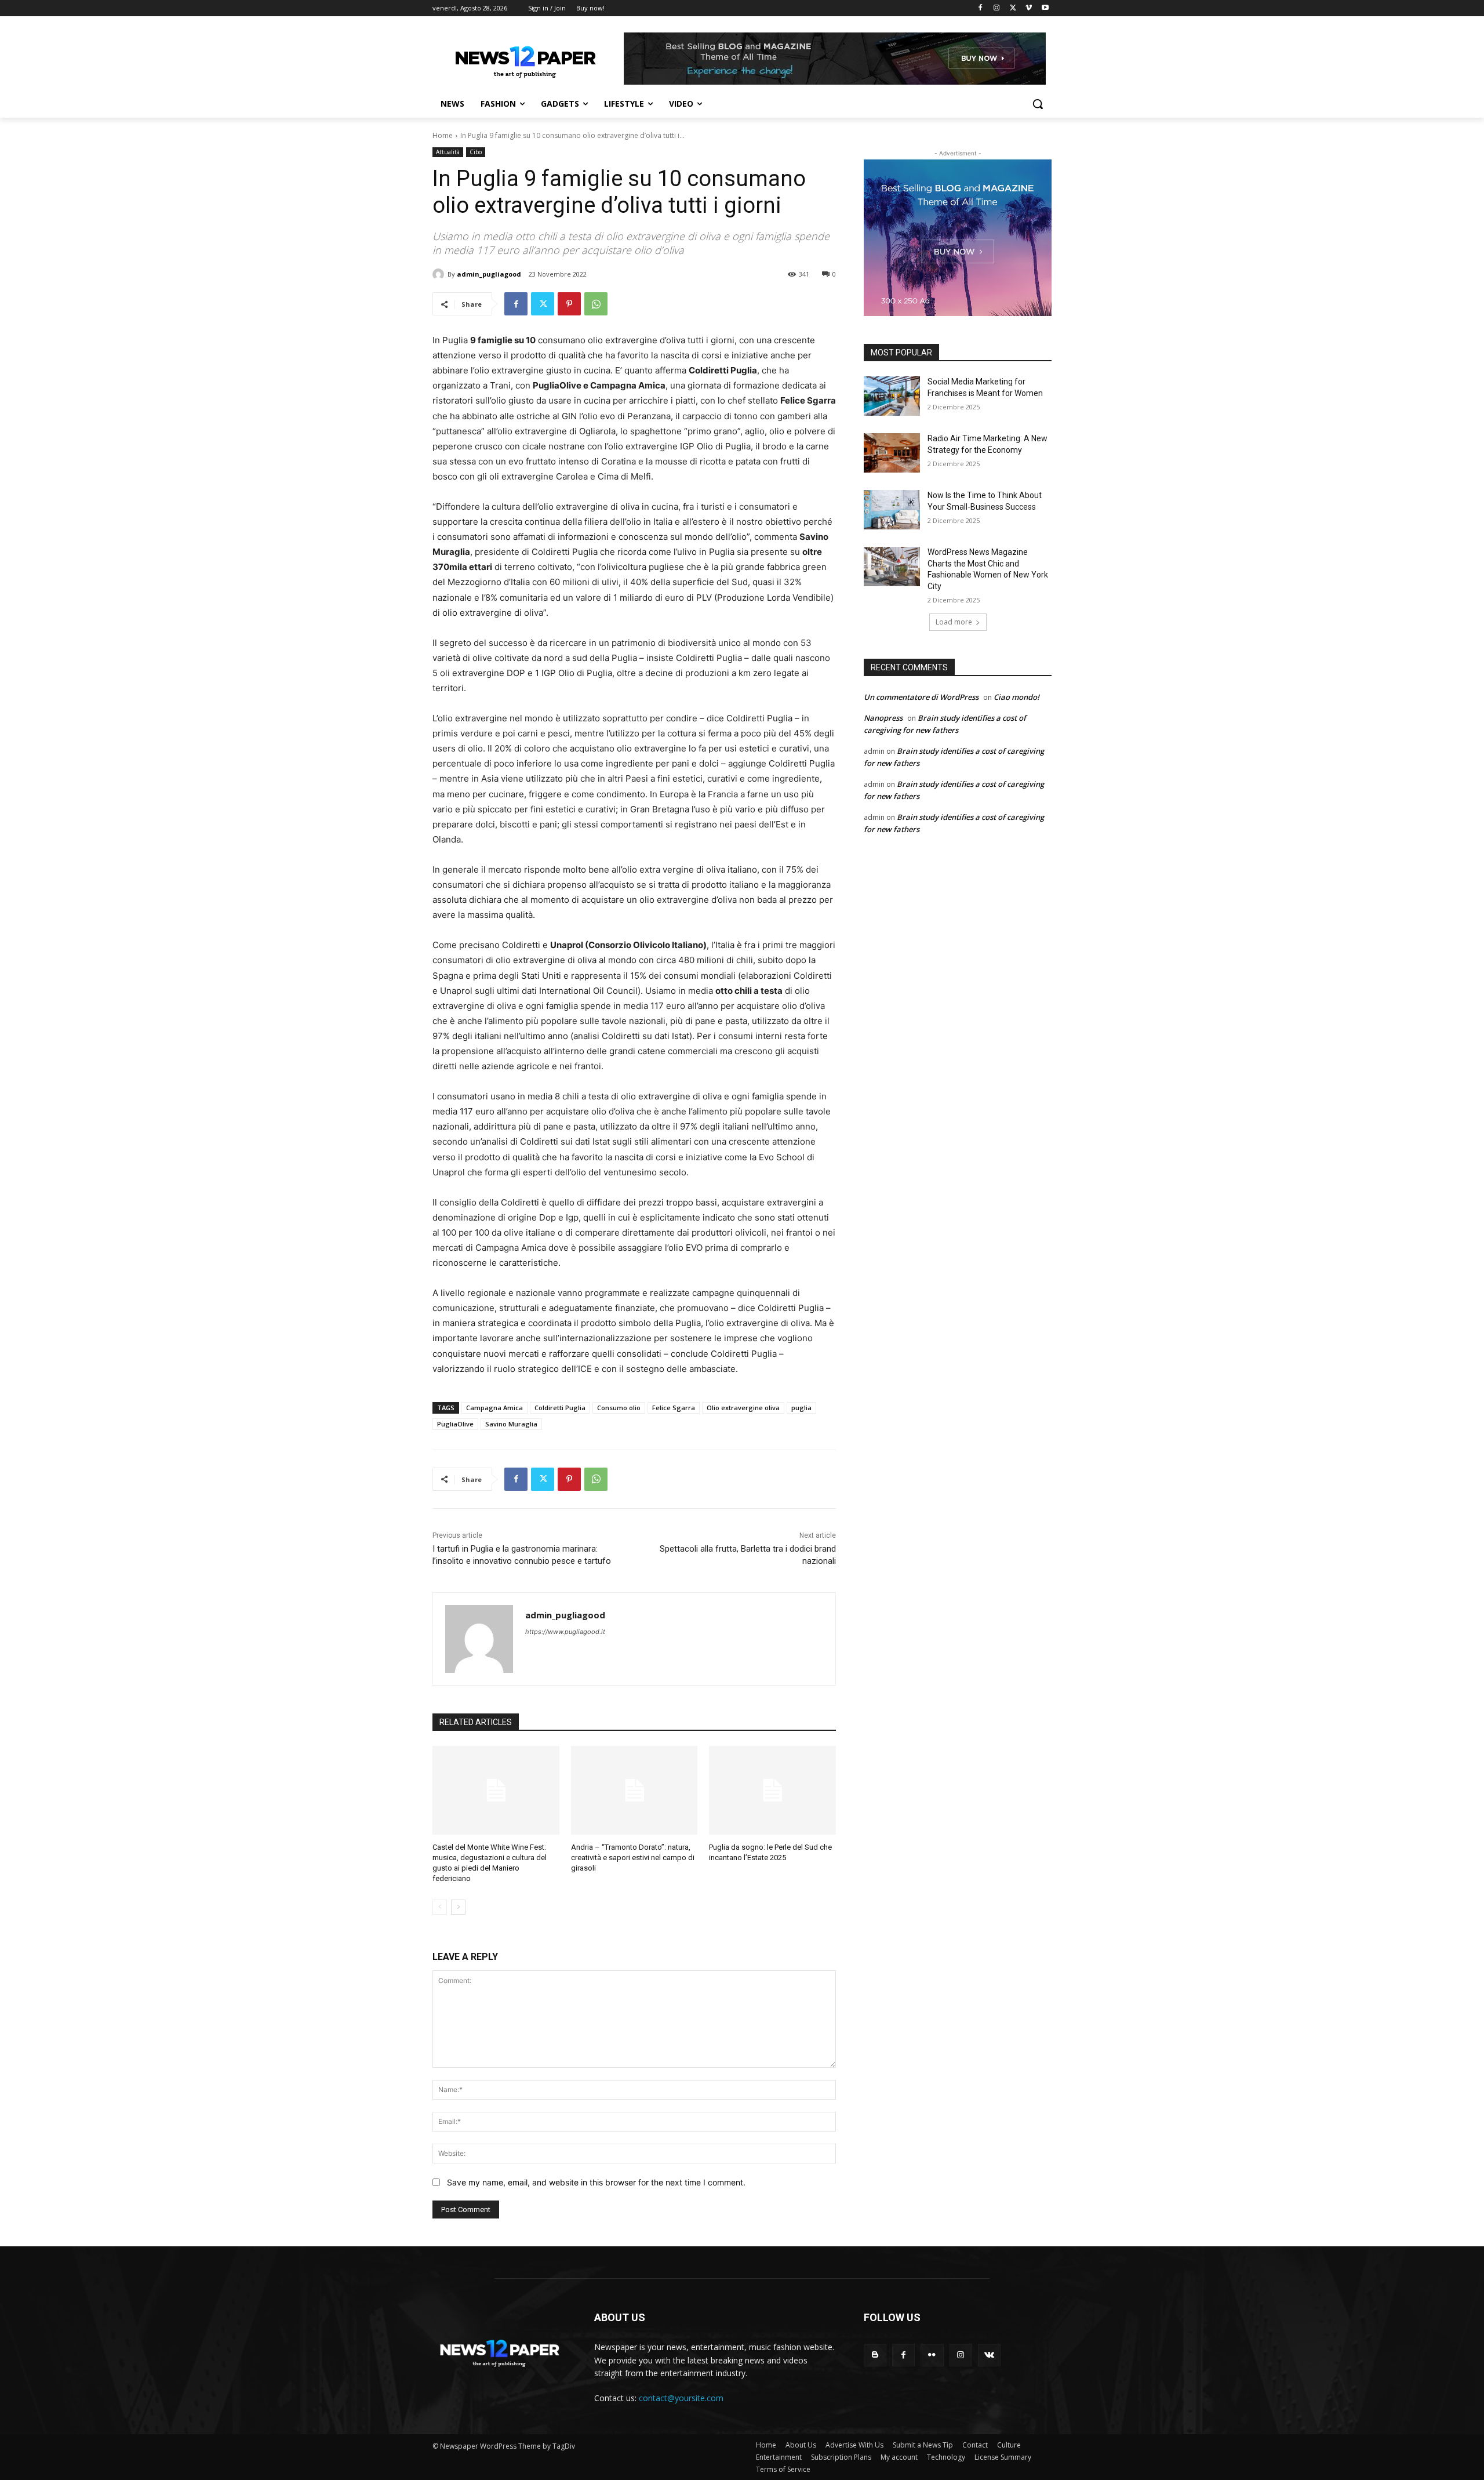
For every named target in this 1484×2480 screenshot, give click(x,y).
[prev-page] (440, 1907)
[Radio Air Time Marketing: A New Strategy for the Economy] (892, 453)
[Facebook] (981, 8)
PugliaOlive (455, 1424)
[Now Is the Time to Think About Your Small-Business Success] (892, 510)
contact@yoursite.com (681, 2398)
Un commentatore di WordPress (921, 697)
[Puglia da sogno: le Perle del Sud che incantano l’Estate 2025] (772, 1790)
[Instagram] (997, 8)
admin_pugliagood (489, 274)
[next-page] (458, 1907)
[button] (1038, 104)
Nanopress (883, 718)
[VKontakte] (989, 2355)
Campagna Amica (494, 1408)
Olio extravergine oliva (743, 1408)
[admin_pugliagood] (440, 274)
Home (443, 135)
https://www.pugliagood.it (565, 1632)
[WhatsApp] (596, 304)
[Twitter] (1013, 8)
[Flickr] (932, 2355)
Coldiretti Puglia (560, 1408)
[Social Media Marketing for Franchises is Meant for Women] (892, 396)
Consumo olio (619, 1408)
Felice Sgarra (674, 1408)
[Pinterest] (569, 304)
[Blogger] (875, 2355)
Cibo (476, 152)
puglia (801, 1408)
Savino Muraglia (511, 1424)
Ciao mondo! (1016, 697)
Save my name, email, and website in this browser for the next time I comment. (596, 2182)
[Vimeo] (1029, 8)
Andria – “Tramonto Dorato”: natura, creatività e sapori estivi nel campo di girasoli (633, 1858)
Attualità (448, 152)
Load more (954, 622)
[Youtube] (1045, 8)
